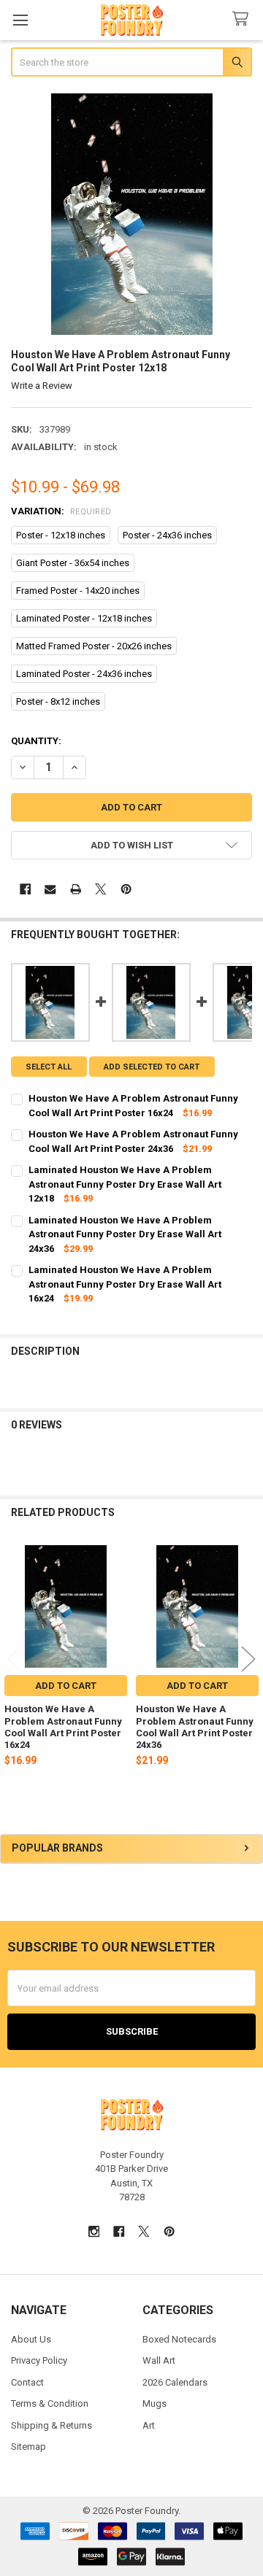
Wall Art (159, 2360)
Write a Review (42, 386)
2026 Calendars (175, 2382)
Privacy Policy (39, 2360)
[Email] (50, 889)
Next (248, 1659)
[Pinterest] (126, 889)
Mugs (155, 2403)
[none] (132, 214)
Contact (27, 2382)
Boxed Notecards (179, 2339)
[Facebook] (25, 889)
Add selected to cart (152, 1067)
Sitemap (28, 2447)
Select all (49, 1067)
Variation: (61, 511)
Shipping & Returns (52, 2425)
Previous (15, 1659)
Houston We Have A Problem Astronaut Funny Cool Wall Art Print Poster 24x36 (195, 1727)
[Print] (76, 889)
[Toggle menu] (20, 20)
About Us (31, 2339)
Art (149, 2425)
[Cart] (243, 19)
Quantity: (36, 741)
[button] (132, 845)
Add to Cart (66, 1686)
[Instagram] (94, 2231)
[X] (100, 889)
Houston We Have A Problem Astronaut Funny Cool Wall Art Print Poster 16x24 (63, 1727)
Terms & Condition (50, 2403)
